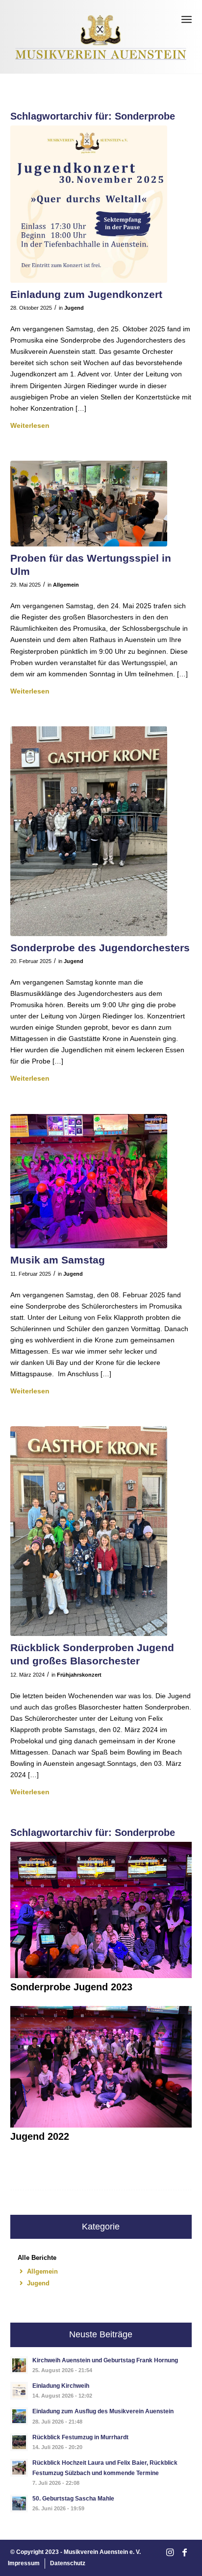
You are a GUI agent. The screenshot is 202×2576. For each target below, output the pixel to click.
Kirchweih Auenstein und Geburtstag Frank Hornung (105, 2360)
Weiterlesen (30, 425)
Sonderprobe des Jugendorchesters (100, 948)
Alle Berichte (37, 2258)
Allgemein (66, 585)
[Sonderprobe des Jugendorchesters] (89, 831)
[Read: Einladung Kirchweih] (19, 2391)
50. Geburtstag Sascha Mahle (73, 2499)
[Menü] (187, 20)
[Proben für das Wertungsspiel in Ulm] (89, 504)
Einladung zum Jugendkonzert (86, 294)
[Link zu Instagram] (170, 2553)
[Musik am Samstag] (89, 1181)
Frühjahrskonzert (79, 1675)
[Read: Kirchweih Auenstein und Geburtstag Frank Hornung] (19, 2365)
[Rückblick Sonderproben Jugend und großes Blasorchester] (89, 1531)
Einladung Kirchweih (61, 2386)
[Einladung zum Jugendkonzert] (89, 204)
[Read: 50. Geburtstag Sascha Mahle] (19, 2503)
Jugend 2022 (40, 2136)
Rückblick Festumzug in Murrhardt (80, 2437)
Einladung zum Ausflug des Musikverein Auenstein (103, 2411)
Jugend (74, 308)
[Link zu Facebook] (184, 2553)
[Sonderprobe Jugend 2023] (101, 1976)
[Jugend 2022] (101, 2125)
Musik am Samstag (58, 1260)
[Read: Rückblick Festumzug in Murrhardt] (19, 2442)
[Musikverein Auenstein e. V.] (101, 37)
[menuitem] (187, 20)
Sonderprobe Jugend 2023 (71, 1987)
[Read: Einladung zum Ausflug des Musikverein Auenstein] (19, 2416)
